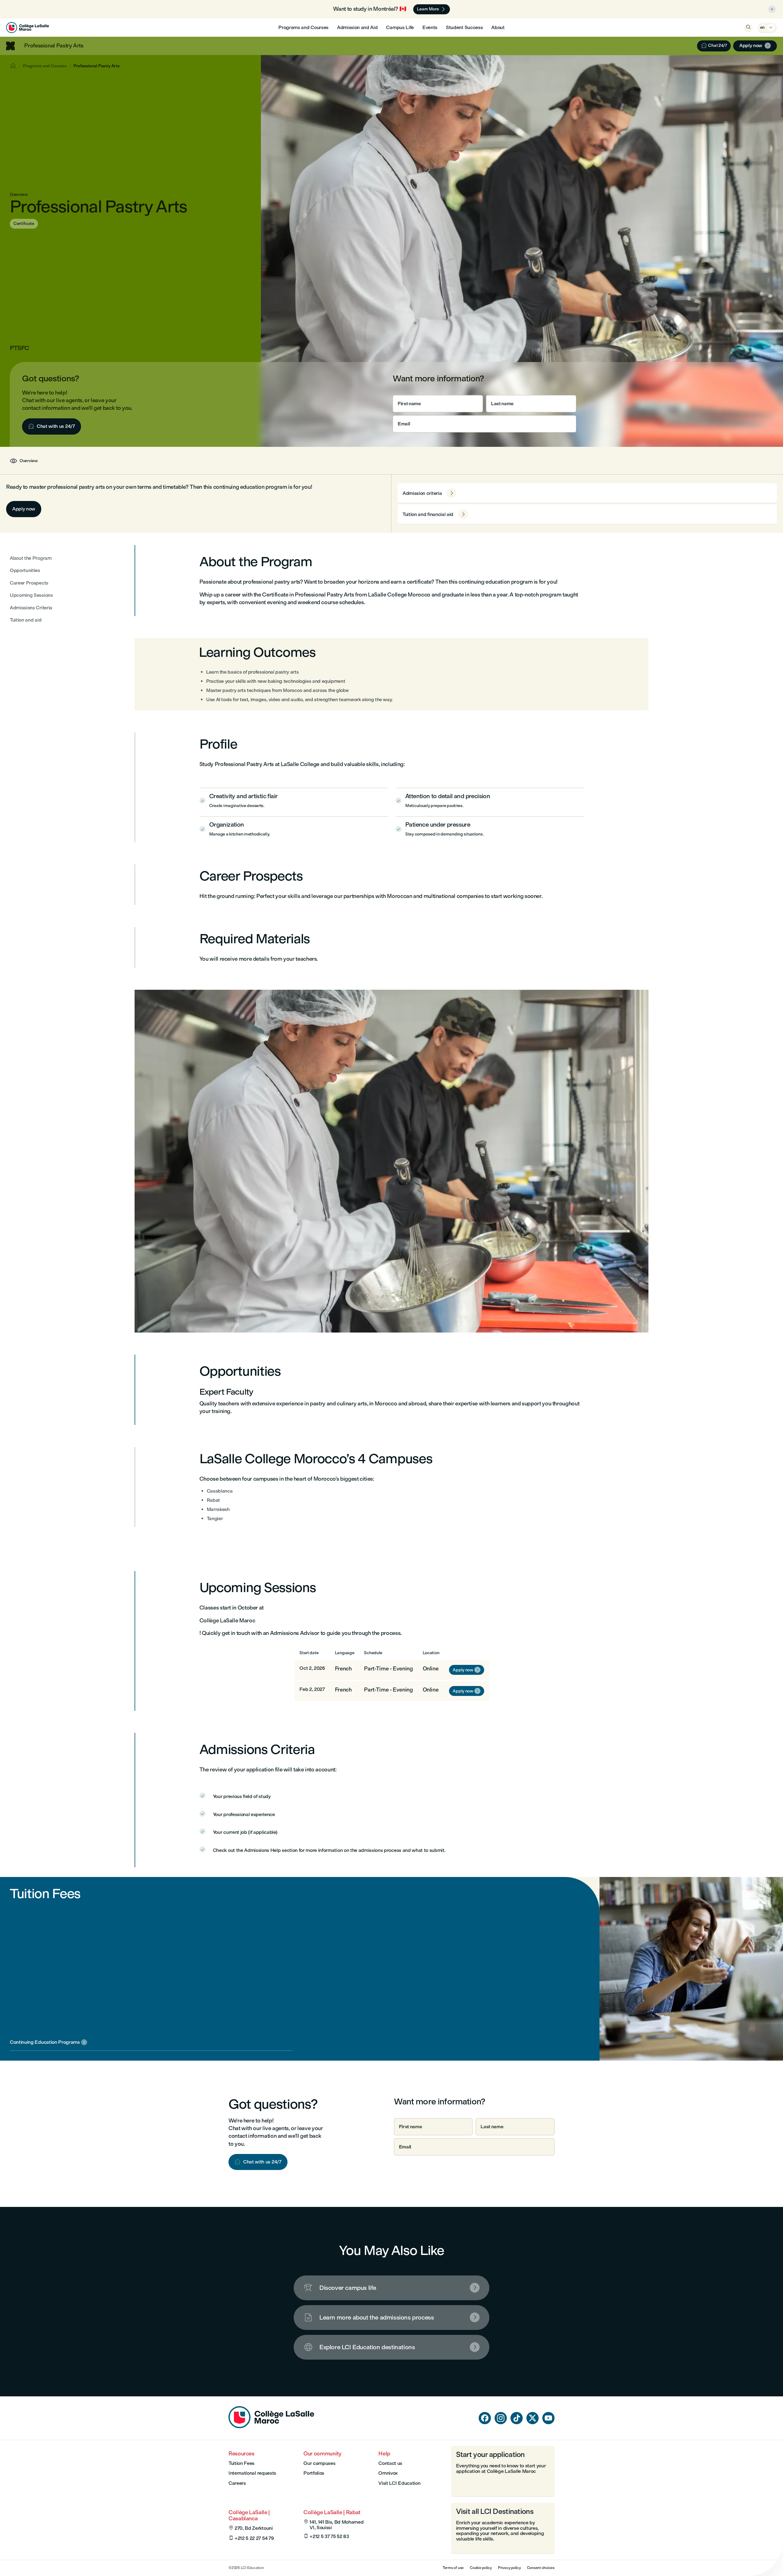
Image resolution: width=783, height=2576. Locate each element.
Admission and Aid (357, 27)
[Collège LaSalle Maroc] (28, 28)
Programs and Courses (303, 27)
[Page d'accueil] (271, 2426)
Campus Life (400, 27)
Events (430, 27)
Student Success (464, 27)
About (498, 27)
